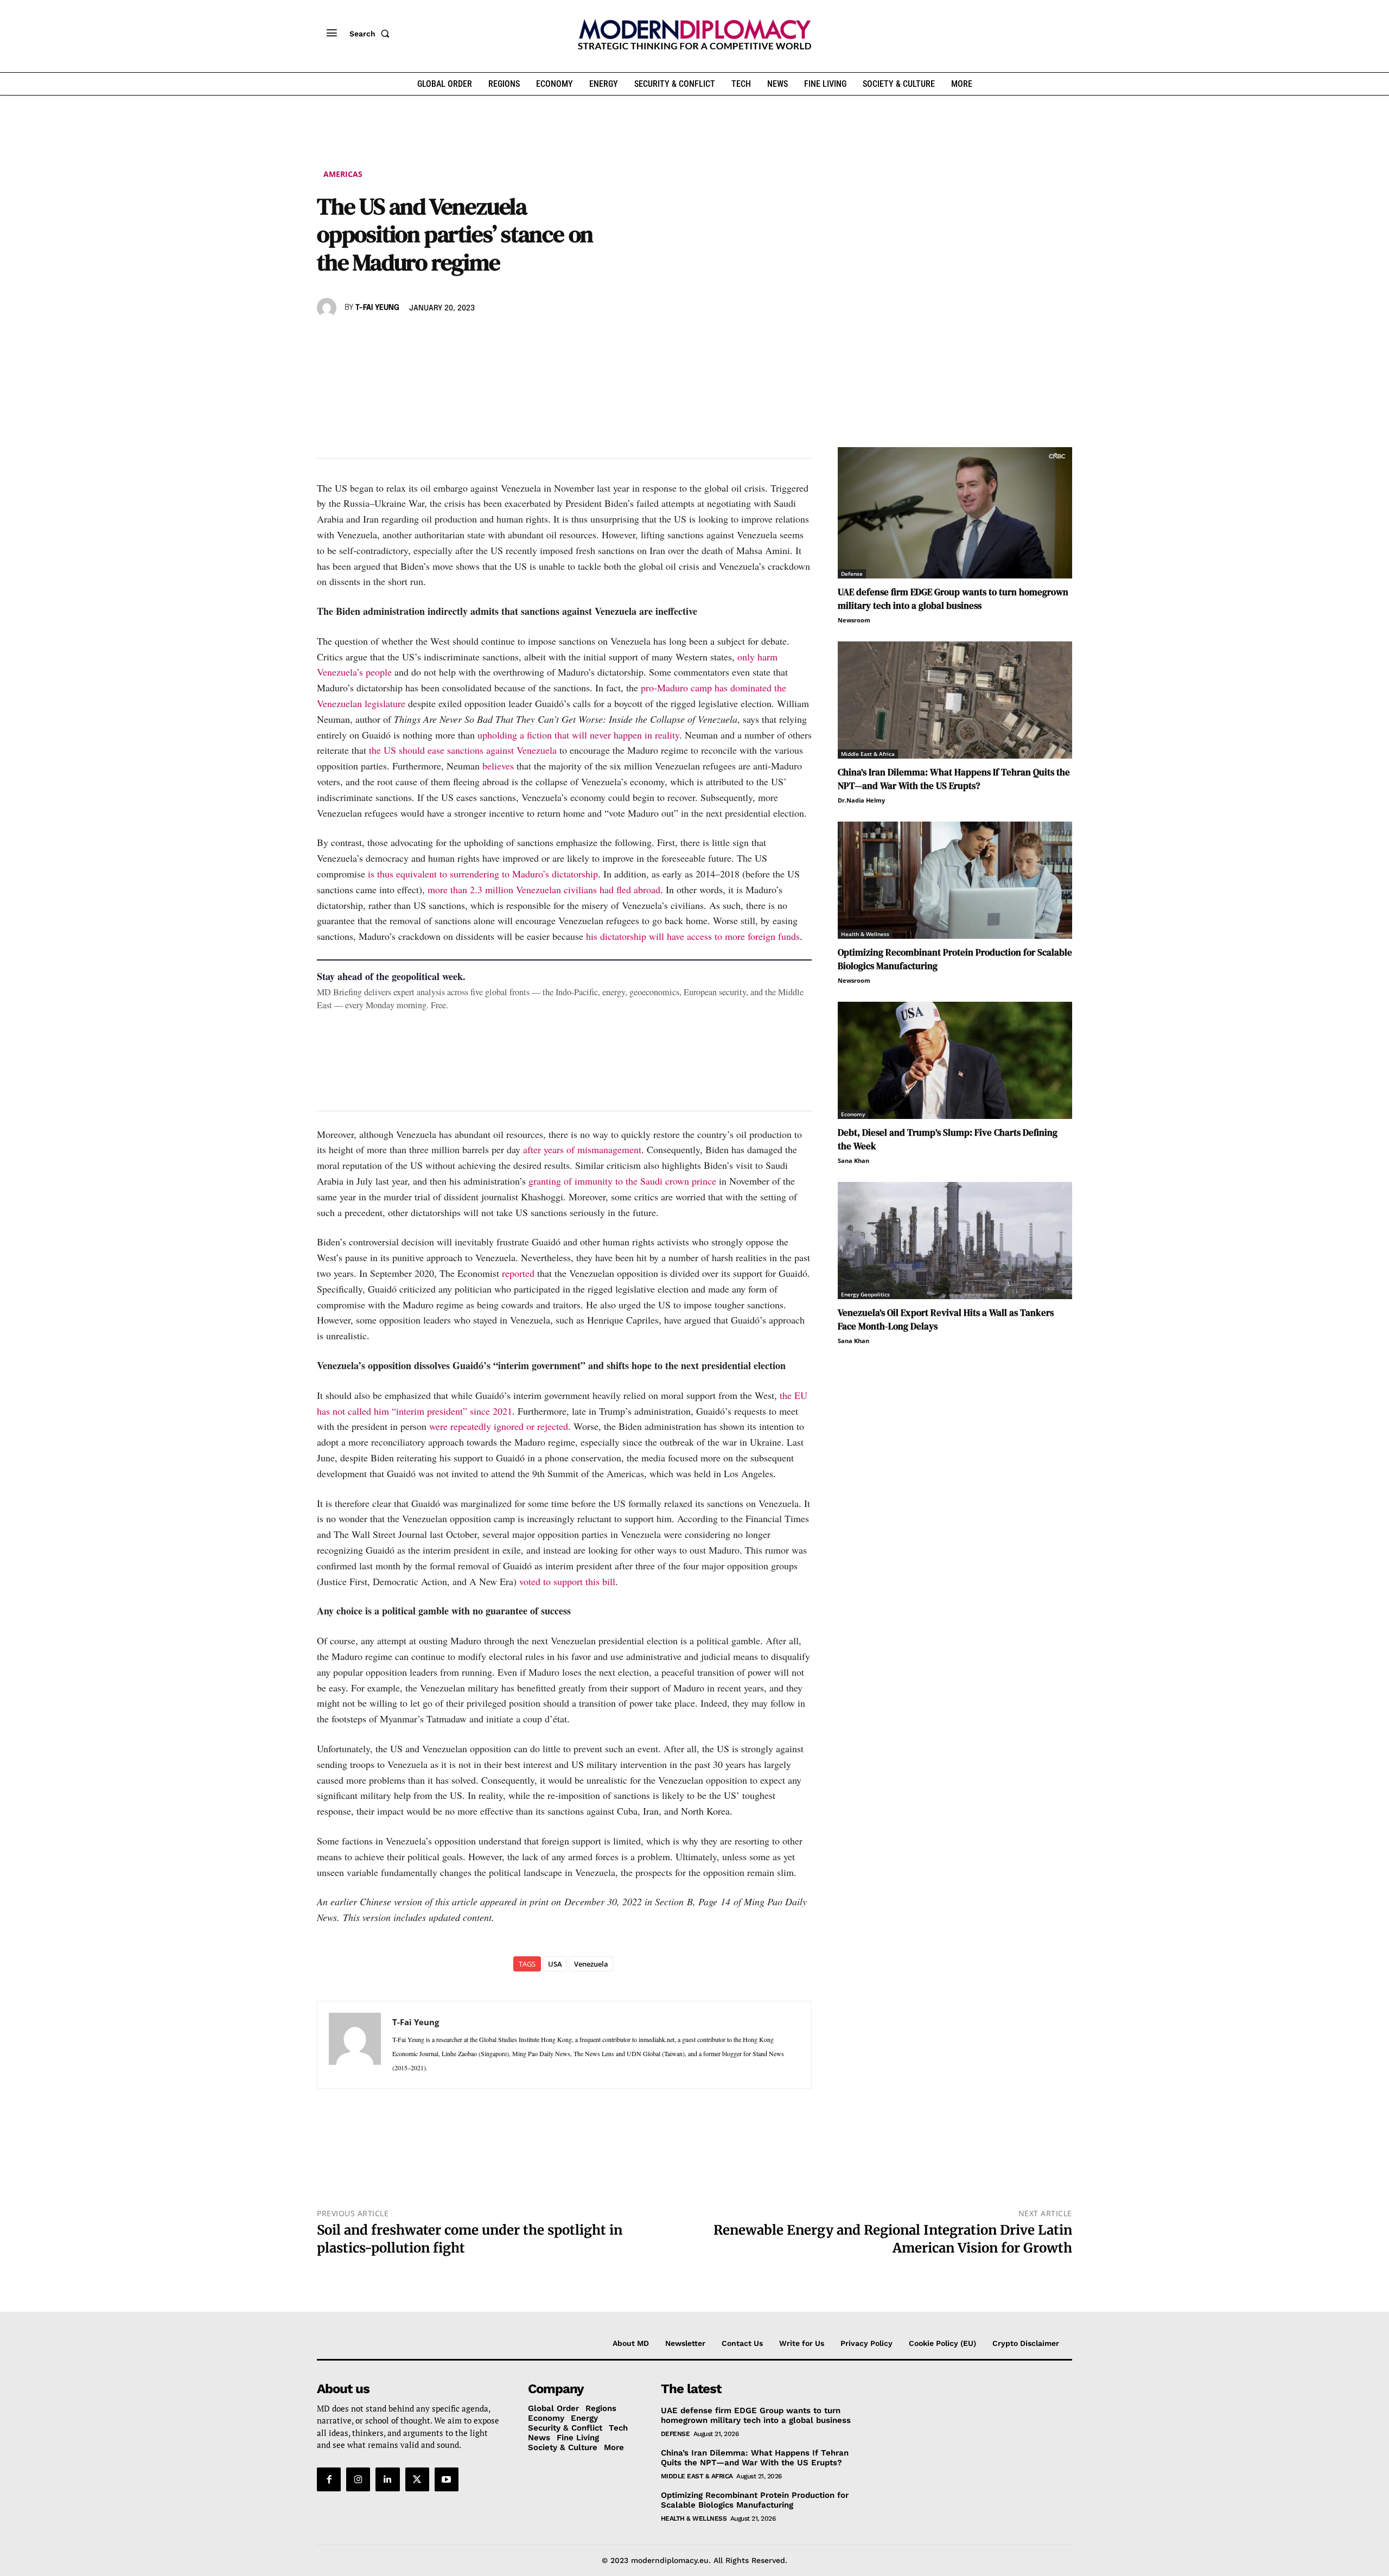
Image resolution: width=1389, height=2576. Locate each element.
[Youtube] (447, 2479)
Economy (853, 1114)
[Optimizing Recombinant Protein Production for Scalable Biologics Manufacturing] (955, 880)
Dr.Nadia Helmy (861, 800)
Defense (852, 574)
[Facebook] (328, 339)
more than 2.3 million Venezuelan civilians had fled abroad (544, 889)
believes (498, 766)
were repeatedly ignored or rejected (499, 1426)
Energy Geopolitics (865, 1294)
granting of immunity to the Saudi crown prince (622, 1181)
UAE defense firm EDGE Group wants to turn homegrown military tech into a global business (953, 599)
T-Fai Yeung (377, 308)
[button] (372, 34)
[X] (353, 339)
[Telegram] (453, 339)
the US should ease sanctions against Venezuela (463, 750)
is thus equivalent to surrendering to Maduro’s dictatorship (483, 874)
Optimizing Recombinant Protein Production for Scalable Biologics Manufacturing (755, 2500)
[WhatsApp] (378, 339)
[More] (478, 339)
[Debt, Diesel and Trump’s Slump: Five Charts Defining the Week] (955, 1060)
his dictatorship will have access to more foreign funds (693, 936)
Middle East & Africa (868, 754)
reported (518, 1273)
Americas (343, 174)
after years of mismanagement (582, 1149)
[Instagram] (358, 2479)
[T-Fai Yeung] (328, 308)
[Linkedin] (403, 339)
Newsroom (854, 620)
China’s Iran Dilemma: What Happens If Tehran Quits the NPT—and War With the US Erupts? (954, 779)
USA (555, 1964)
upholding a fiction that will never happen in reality (578, 735)
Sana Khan (853, 1160)
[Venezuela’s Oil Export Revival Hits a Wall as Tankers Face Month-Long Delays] (955, 1241)
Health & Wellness (865, 934)
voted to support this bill (567, 1581)
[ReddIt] (428, 339)
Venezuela (591, 1964)
